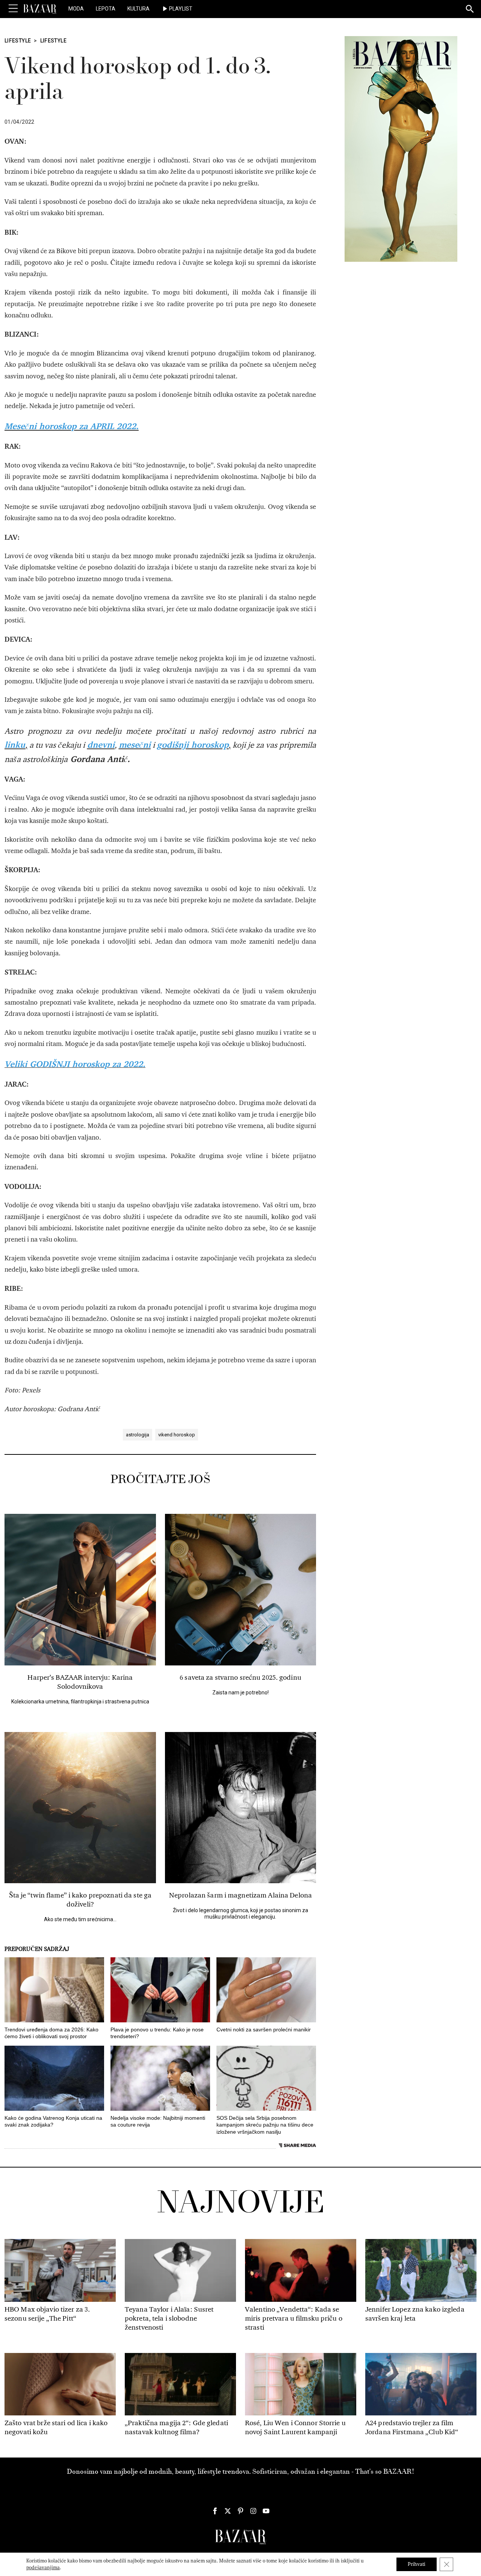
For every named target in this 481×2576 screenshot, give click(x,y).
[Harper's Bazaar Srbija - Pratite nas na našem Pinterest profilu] (240, 2511)
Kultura (138, 9)
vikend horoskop (177, 1435)
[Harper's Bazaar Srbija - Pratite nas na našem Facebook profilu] (215, 2511)
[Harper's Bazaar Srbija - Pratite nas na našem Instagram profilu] (253, 2511)
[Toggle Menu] (13, 9)
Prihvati (417, 2564)
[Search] (470, 9)
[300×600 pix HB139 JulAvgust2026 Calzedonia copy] (401, 149)
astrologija (138, 1435)
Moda (76, 9)
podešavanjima (43, 2568)
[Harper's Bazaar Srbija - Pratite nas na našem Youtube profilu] (266, 2511)
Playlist (181, 9)
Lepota (106, 9)
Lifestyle (18, 41)
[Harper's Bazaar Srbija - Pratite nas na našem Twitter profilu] (228, 2511)
